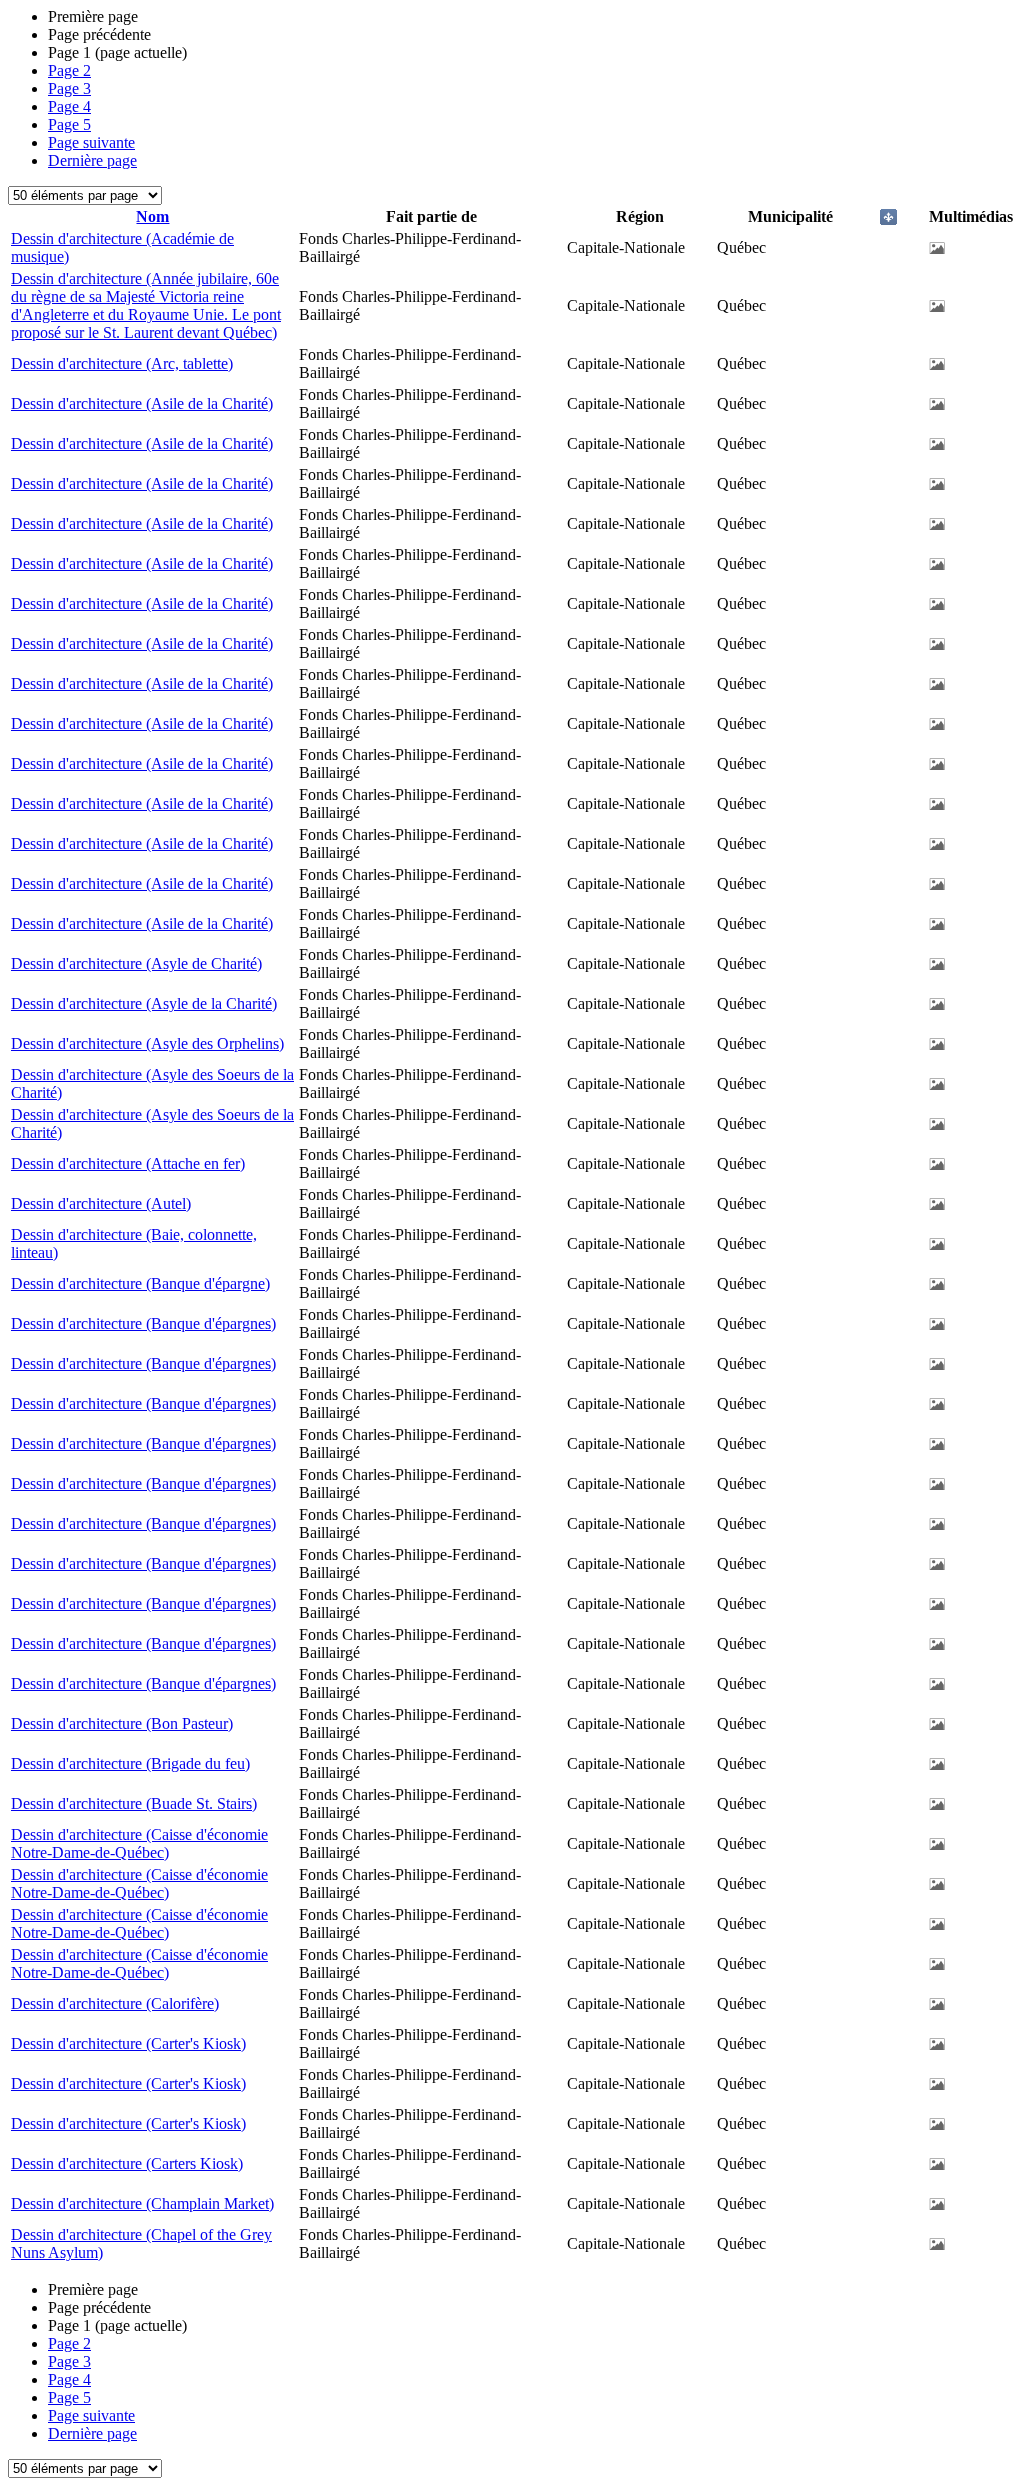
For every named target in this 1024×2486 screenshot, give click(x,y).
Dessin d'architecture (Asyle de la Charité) (144, 1003)
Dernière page (92, 160)
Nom (152, 216)
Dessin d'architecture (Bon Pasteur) (122, 1723)
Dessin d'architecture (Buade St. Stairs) (134, 1803)
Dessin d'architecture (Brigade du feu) (130, 1763)
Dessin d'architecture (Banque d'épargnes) (143, 1323)
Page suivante (91, 142)
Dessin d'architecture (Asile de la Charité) (142, 403)
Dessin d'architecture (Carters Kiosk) (127, 2163)
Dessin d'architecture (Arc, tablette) (122, 363)
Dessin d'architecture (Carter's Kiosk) (128, 2043)
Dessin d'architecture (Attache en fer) (128, 1163)
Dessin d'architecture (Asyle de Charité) (136, 963)
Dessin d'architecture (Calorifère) (115, 2003)
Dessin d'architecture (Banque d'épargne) (140, 1283)
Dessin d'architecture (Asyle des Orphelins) (147, 1043)
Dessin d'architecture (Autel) (101, 1203)
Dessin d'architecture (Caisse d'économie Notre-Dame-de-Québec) (139, 1843)
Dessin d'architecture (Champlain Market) (142, 2203)
